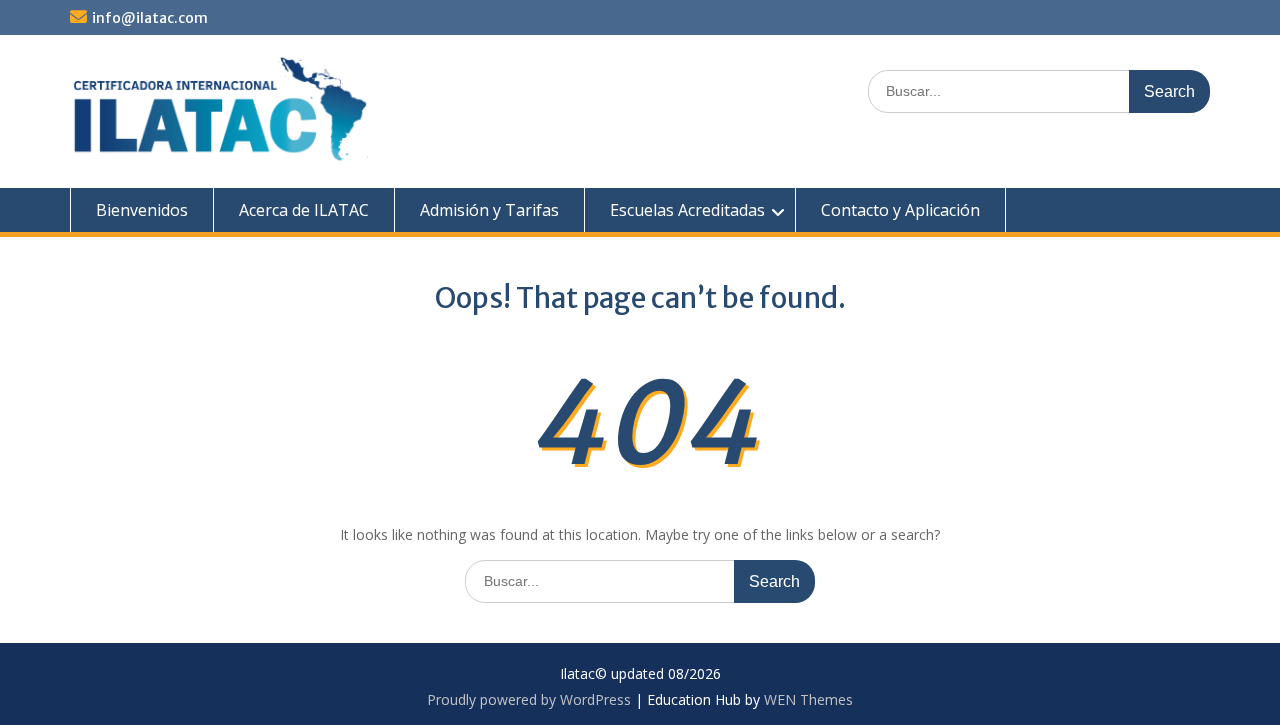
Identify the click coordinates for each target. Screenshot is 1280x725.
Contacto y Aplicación (900, 210)
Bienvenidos (142, 210)
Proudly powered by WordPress (529, 699)
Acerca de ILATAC (304, 210)
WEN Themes (808, 699)
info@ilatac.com (150, 18)
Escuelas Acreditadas (687, 210)
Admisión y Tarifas (489, 210)
